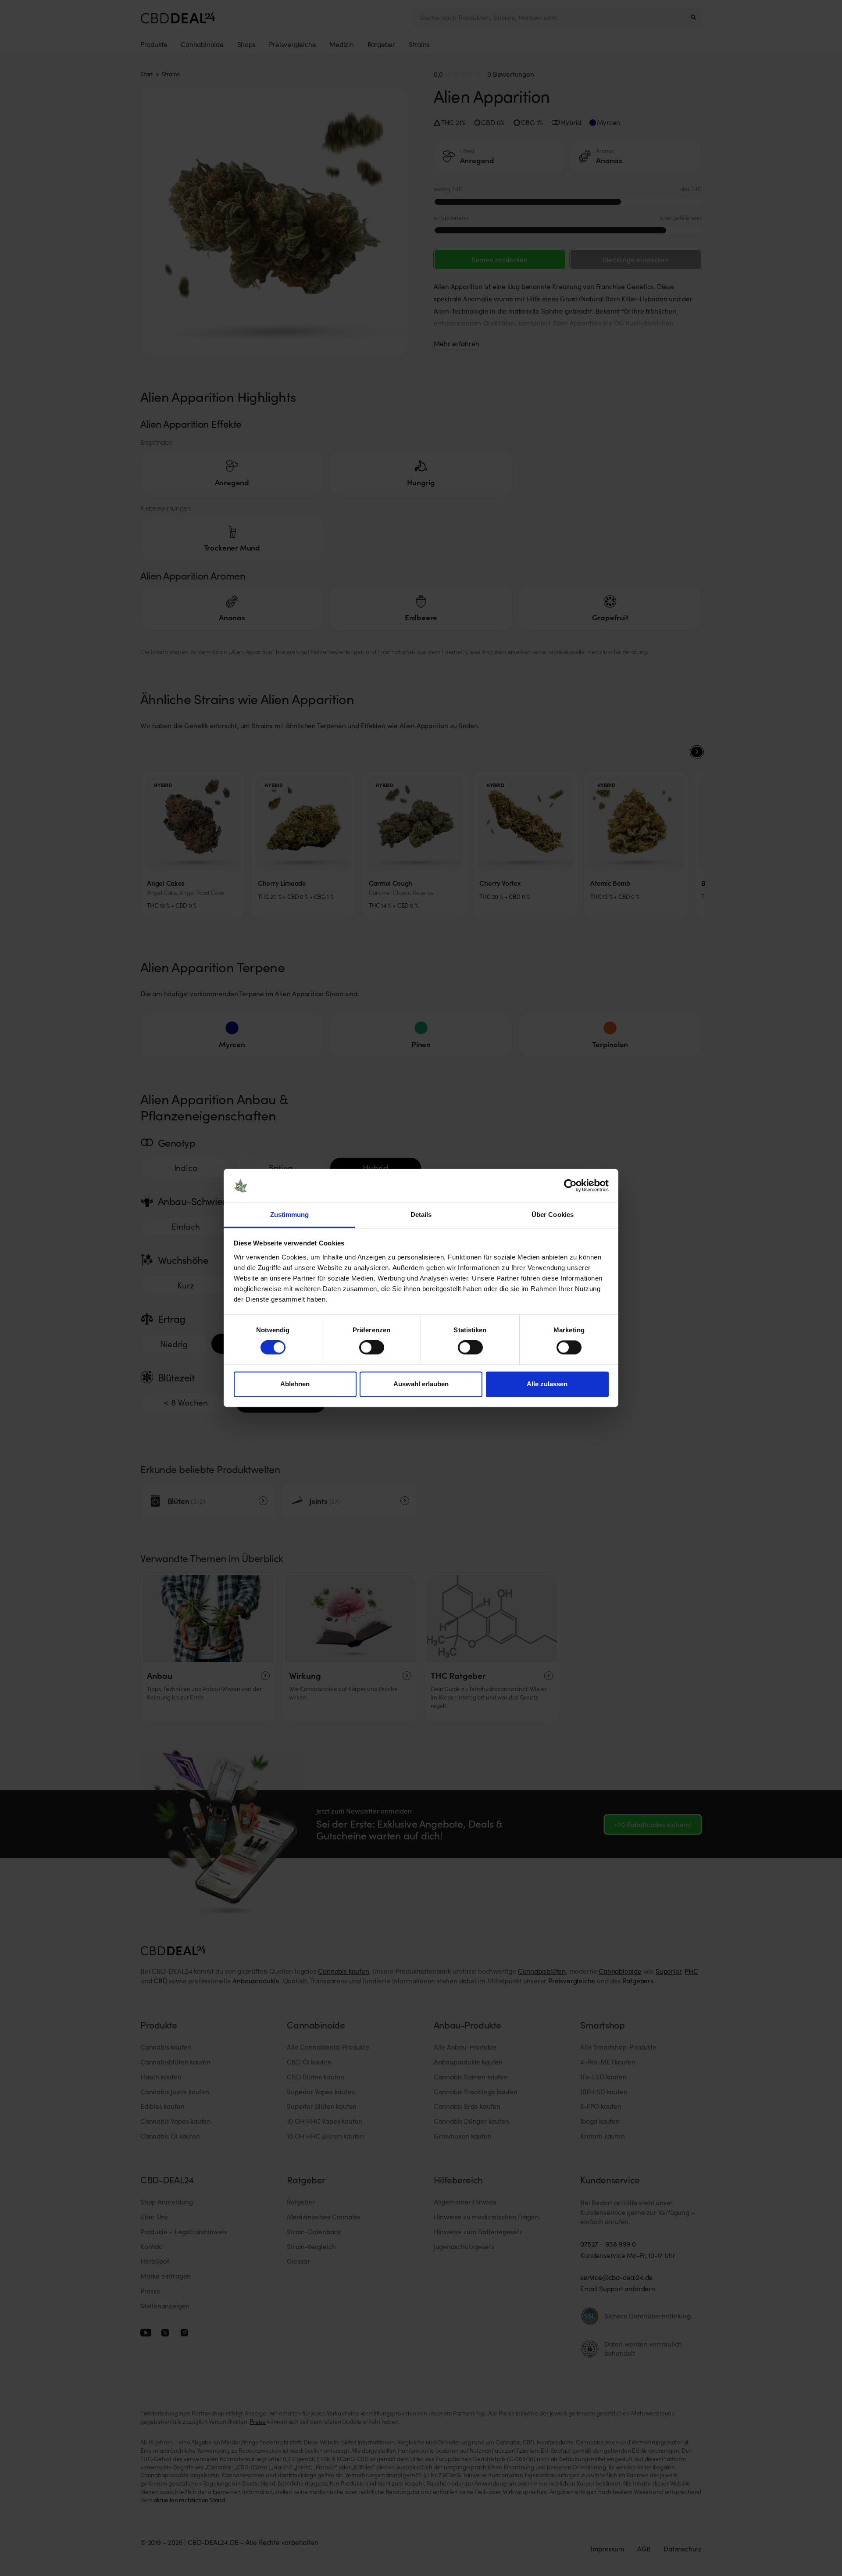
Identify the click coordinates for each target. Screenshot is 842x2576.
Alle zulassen (547, 1384)
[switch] (372, 1348)
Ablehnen (295, 1384)
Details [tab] (421, 1215)
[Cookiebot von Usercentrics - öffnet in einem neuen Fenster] (570, 1186)
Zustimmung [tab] (290, 1215)
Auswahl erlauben (421, 1384)
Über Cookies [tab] (553, 1215)
